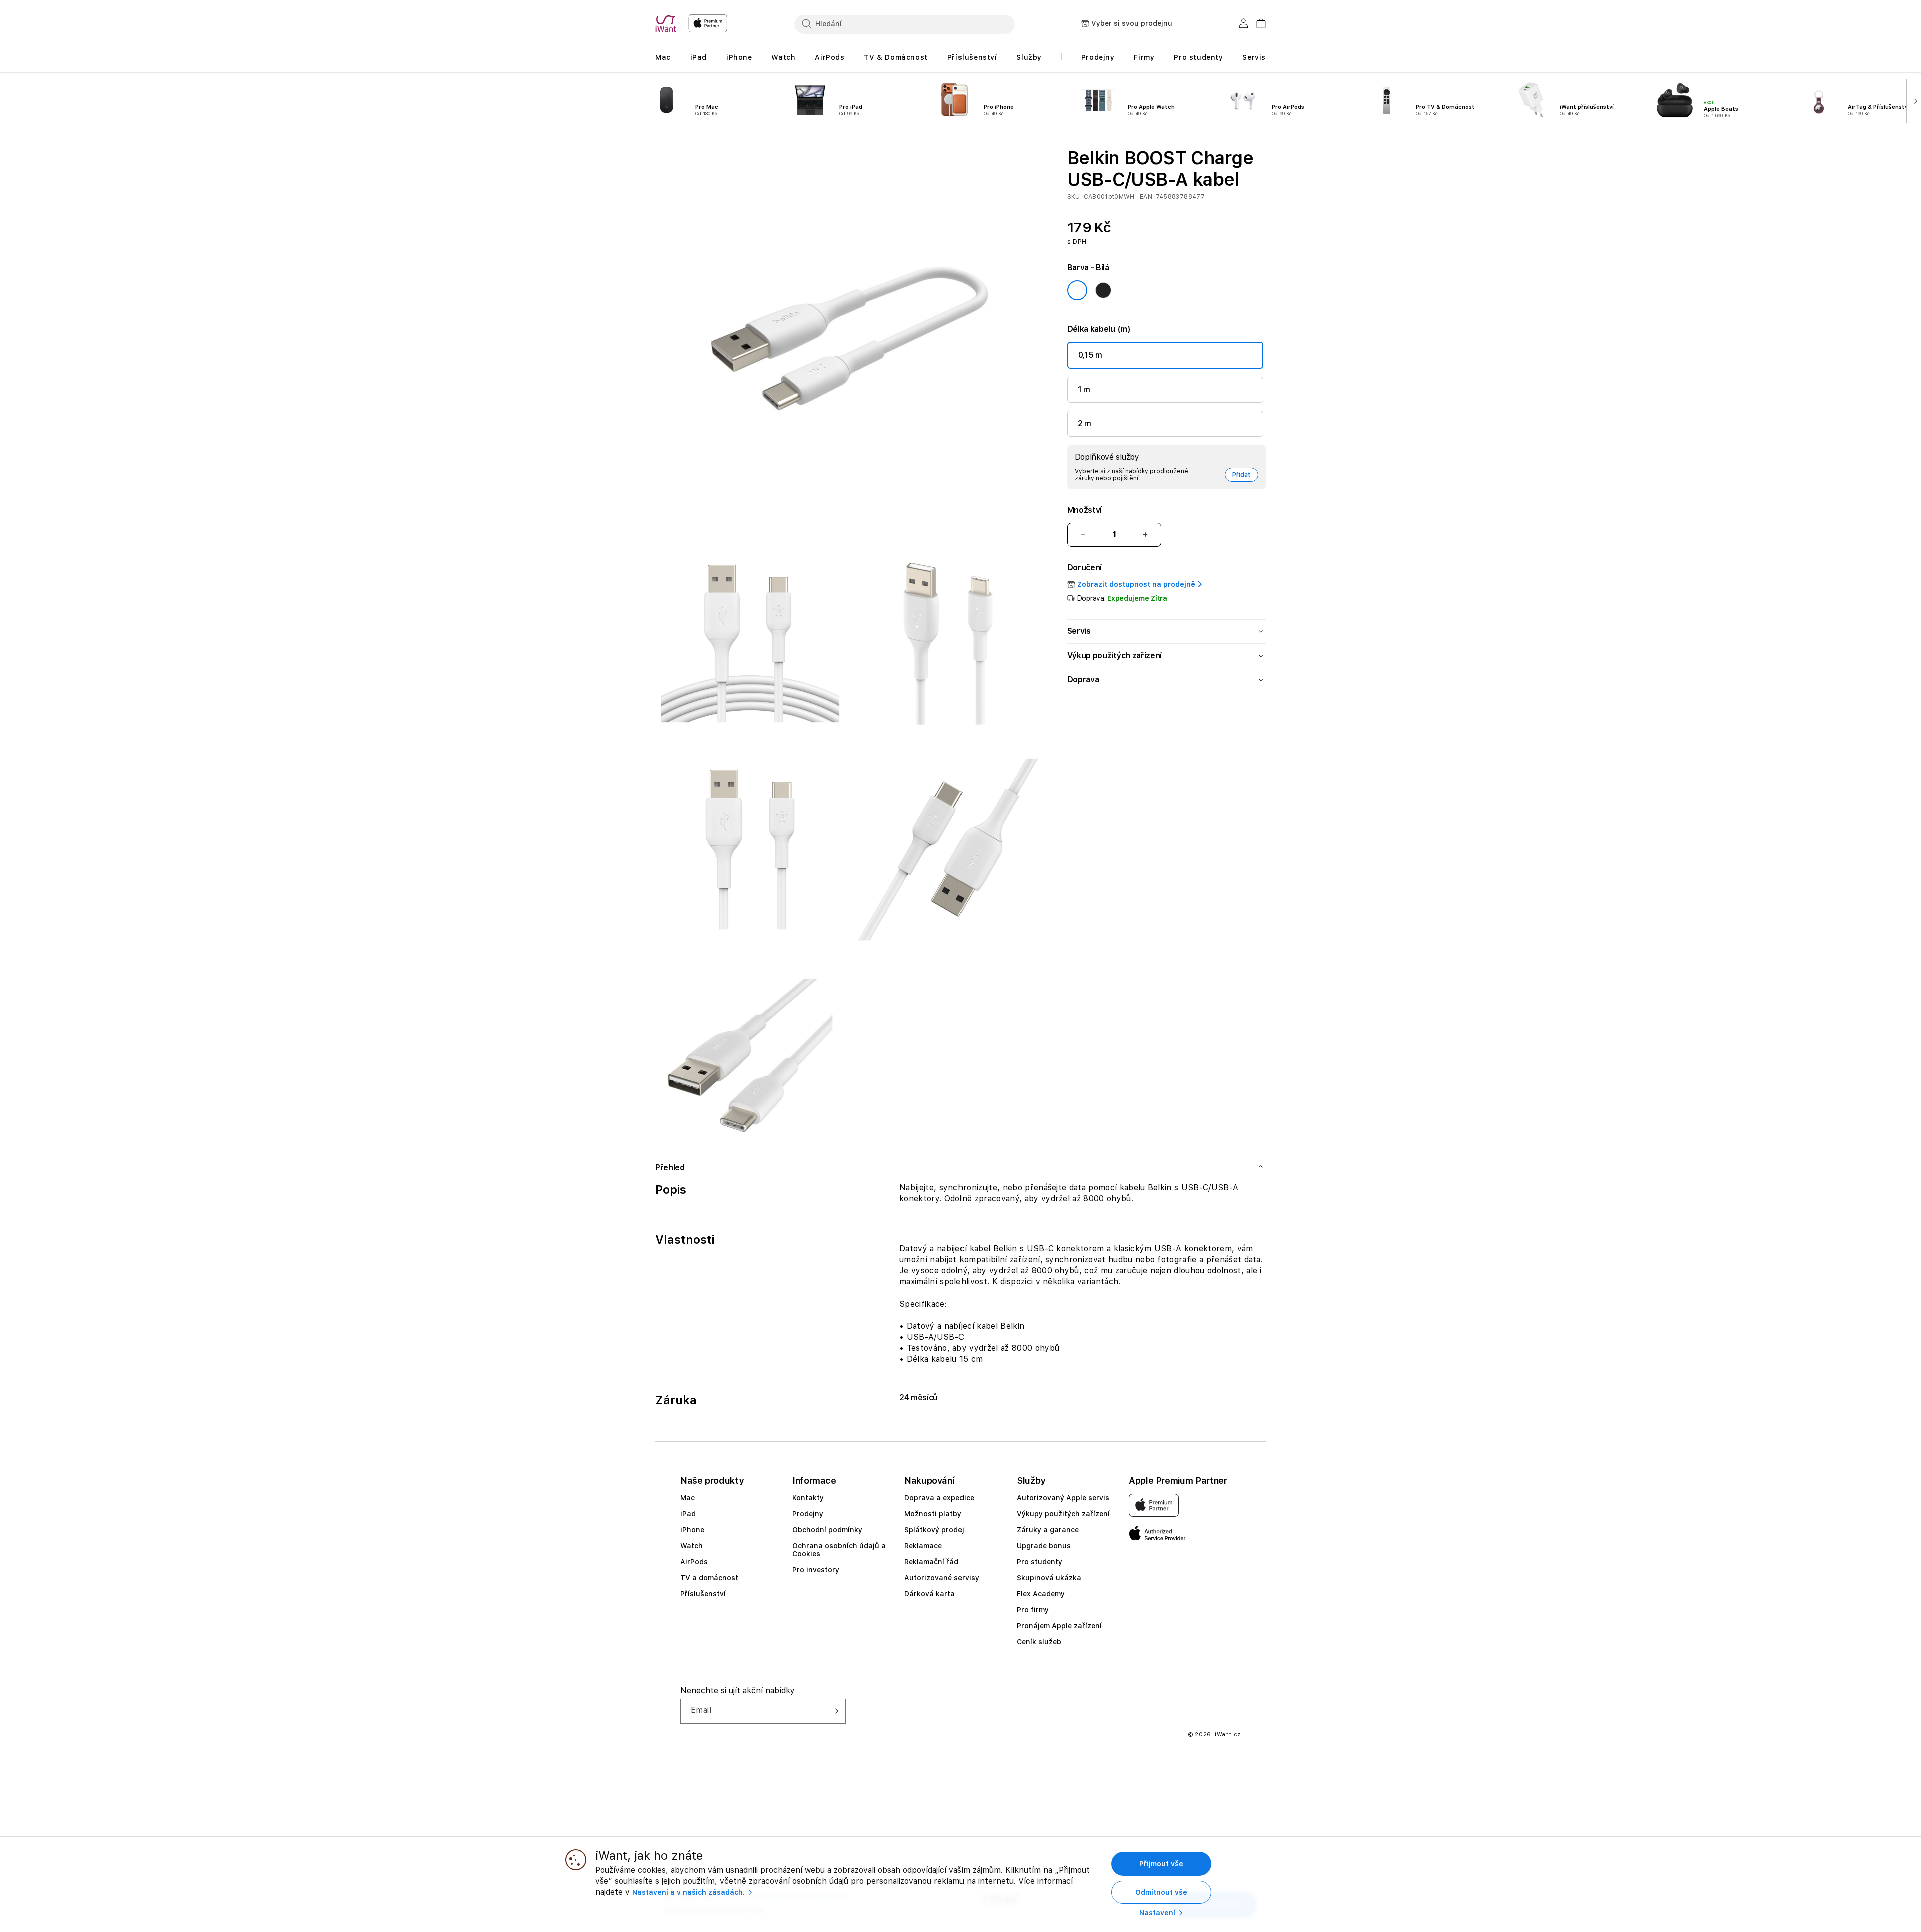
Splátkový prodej (934, 1530)
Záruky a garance (1048, 1530)
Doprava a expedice (939, 1498)
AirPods (694, 1562)
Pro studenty (1039, 1562)
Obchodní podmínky (827, 1530)
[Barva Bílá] (1077, 290)
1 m (1084, 390)
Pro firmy (1033, 1610)
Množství (1084, 510)
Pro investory (816, 1570)
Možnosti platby (933, 1514)
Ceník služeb (1039, 1642)
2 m (1084, 424)
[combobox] (904, 24)
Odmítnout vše (1161, 1892)
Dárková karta (930, 1594)
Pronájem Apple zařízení (1059, 1626)
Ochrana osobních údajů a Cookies (839, 1550)
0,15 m (1090, 355)
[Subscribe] (834, 1711)
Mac (688, 1498)
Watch (692, 1546)
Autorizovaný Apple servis (1063, 1498)
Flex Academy (1041, 1594)
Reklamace (923, 1546)
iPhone (692, 1530)
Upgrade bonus (1044, 1546)
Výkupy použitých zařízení (1063, 1514)
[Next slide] (1914, 100)
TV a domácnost (709, 1578)
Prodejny (808, 1514)
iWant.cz (1228, 1735)
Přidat (1241, 475)
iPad (688, 1514)
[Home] (668, 24)
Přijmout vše (1161, 1864)
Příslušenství (703, 1594)
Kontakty (808, 1498)
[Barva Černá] (1103, 290)
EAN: (1148, 197)
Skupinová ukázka (1049, 1578)
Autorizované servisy (942, 1578)
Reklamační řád (931, 1562)
